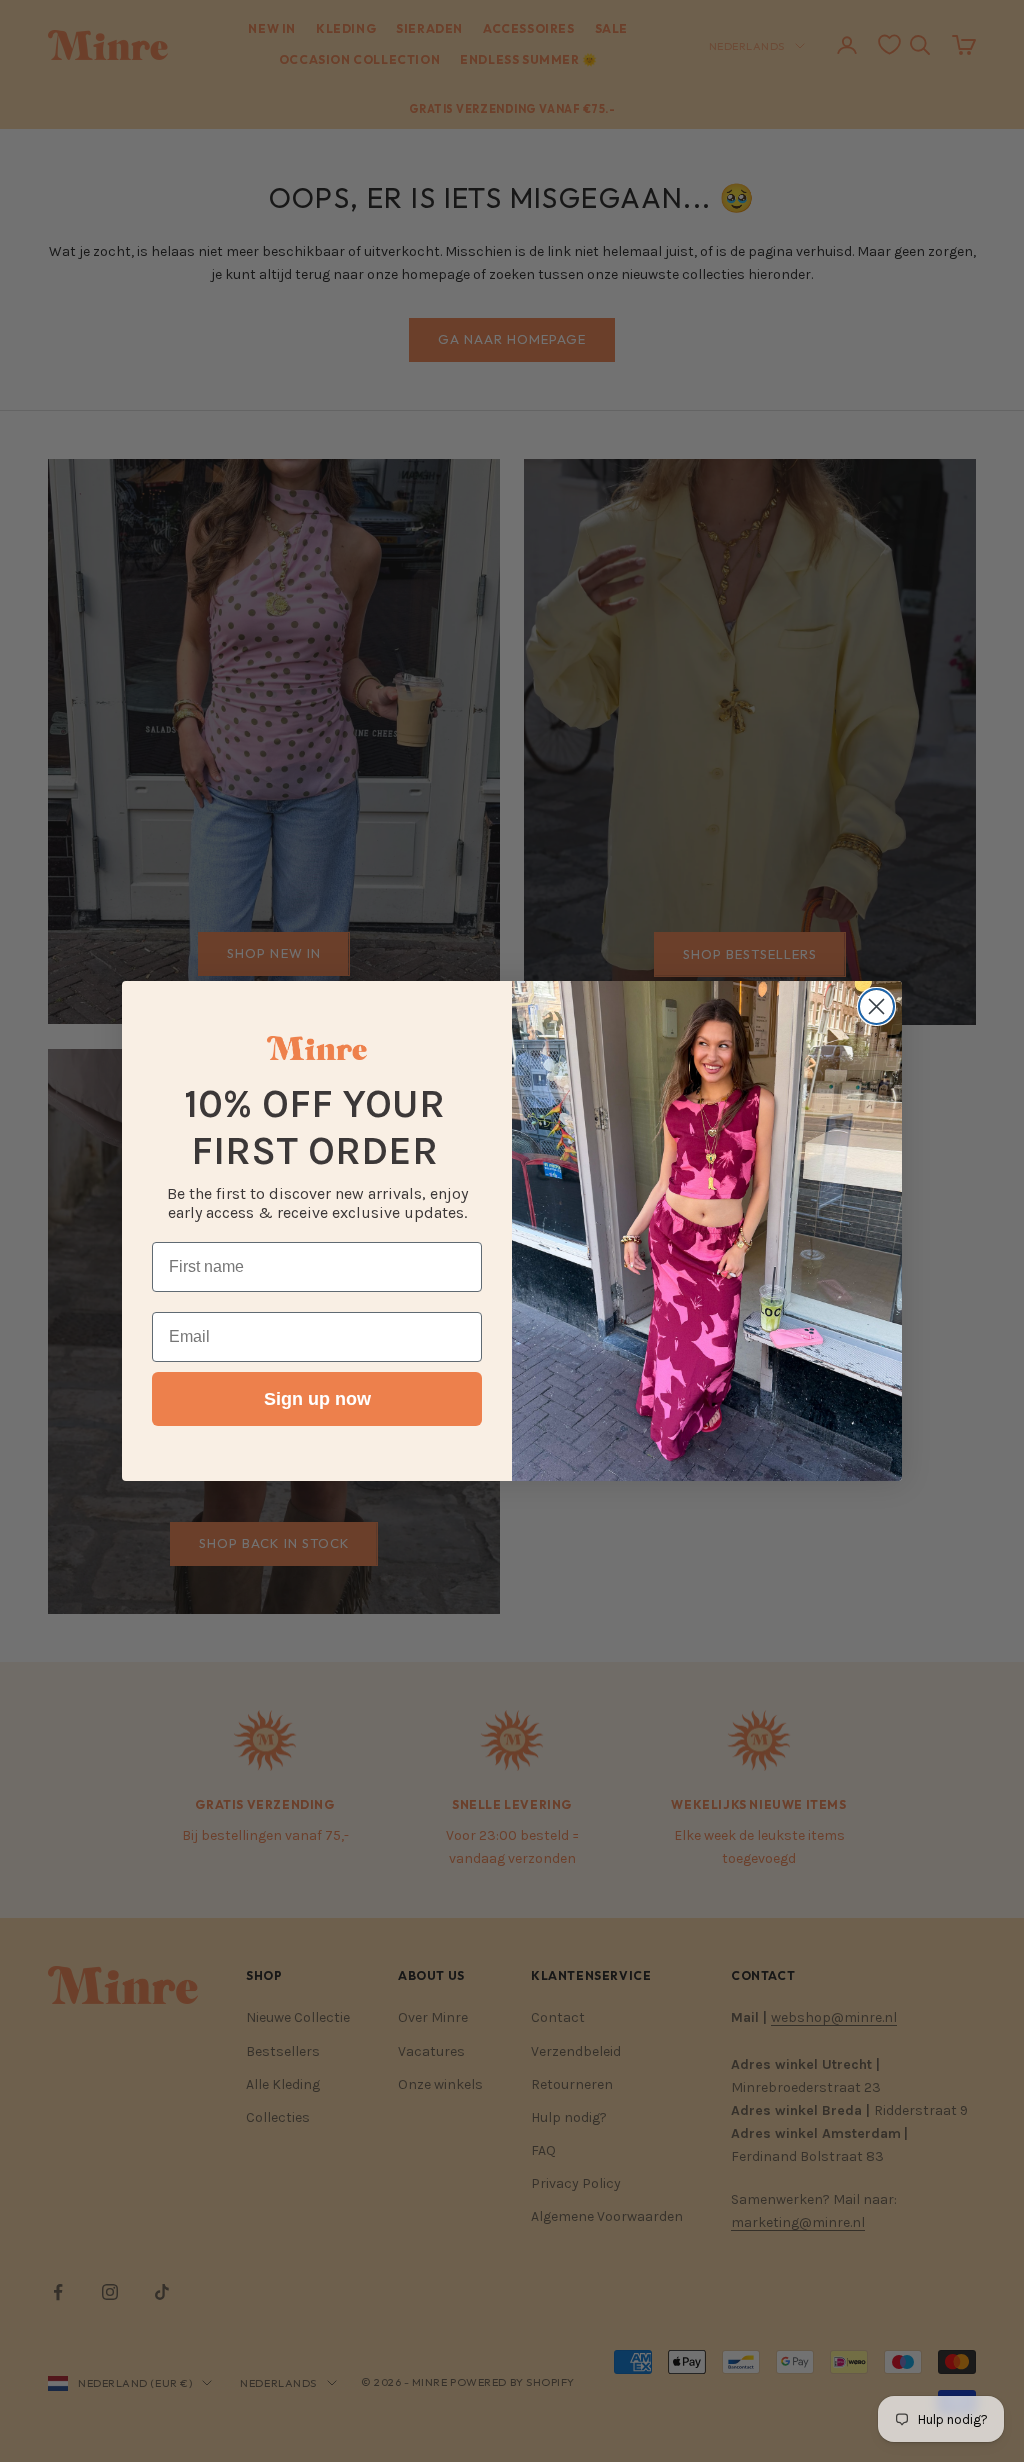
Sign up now (317, 1399)
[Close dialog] (876, 1006)
